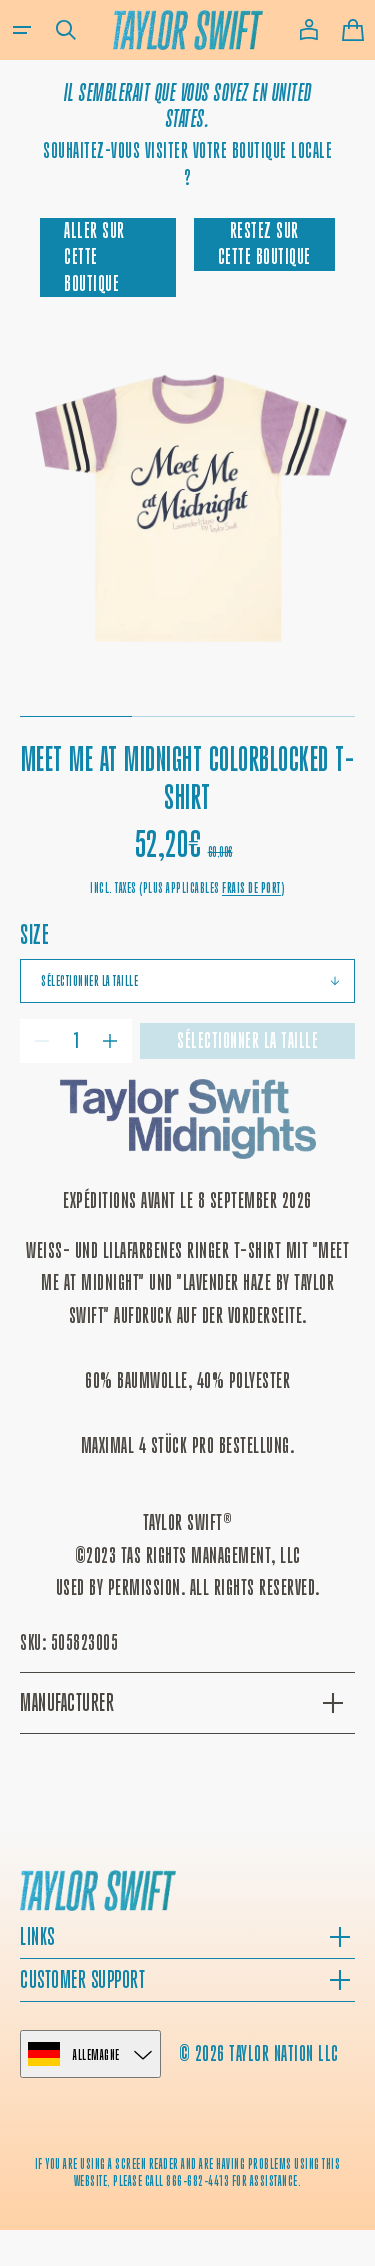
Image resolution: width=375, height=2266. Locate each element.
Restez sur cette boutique (264, 243)
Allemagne (96, 2054)
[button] (22, 30)
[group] (187, 512)
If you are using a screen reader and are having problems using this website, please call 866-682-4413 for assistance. (188, 2172)
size (34, 934)
